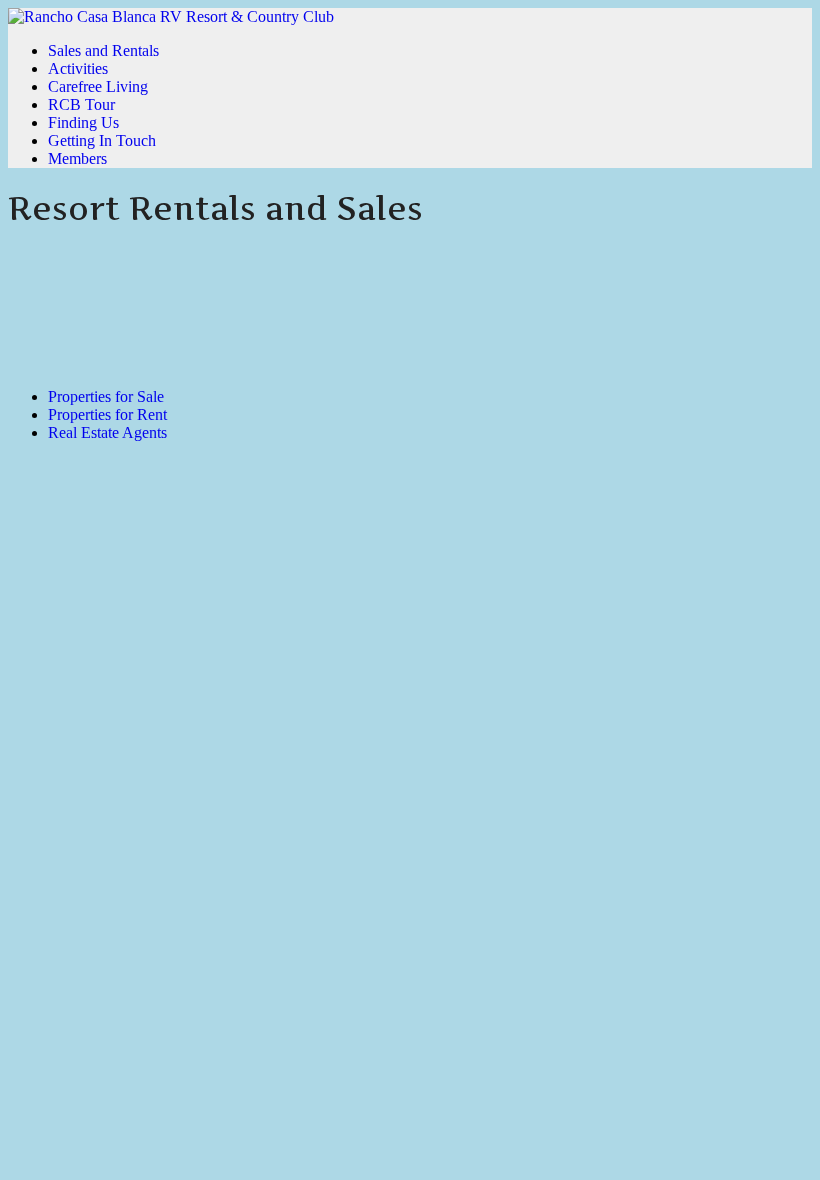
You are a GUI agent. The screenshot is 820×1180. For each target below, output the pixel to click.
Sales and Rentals (103, 50)
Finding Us (83, 122)
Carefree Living (98, 86)
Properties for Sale (106, 396)
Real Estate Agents (107, 432)
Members (77, 158)
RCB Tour (81, 104)
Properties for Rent (107, 414)
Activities (78, 68)
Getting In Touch (102, 140)
